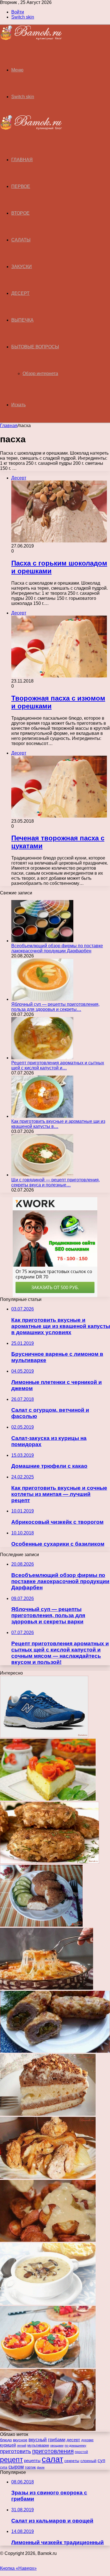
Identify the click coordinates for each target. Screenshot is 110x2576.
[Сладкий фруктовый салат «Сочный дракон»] (48, 2366)
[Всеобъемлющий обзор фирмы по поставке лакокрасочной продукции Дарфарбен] (42, 941)
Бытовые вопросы (35, 347)
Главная (9, 426)
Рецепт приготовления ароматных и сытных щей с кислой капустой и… (58, 1065)
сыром (16, 2467)
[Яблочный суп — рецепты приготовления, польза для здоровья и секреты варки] (42, 999)
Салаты (21, 240)
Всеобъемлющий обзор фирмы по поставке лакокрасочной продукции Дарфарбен (57, 948)
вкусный (38, 2440)
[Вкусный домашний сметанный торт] (48, 2114)
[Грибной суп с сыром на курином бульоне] (48, 2303)
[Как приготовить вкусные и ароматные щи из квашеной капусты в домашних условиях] (42, 1116)
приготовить (16, 2451)
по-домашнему (75, 2445)
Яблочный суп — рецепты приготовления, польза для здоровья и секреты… (55, 1007)
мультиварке (38, 2445)
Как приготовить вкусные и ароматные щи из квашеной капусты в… (58, 1124)
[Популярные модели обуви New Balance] (44, 1736)
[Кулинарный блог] (31, 39)
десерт (73, 2440)
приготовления (53, 2451)
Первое (21, 186)
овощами (57, 2445)
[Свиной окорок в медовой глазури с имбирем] (48, 2429)
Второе (20, 213)
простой (81, 2452)
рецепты (32, 2461)
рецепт (11, 2460)
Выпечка (22, 320)
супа (4, 2467)
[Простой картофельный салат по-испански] (48, 2240)
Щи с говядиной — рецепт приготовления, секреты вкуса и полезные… (56, 1182)
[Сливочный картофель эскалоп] (47, 1988)
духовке (87, 2440)
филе (41, 2467)
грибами (57, 2440)
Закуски (22, 267)
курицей (8, 2445)
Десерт (20, 293)
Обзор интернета (40, 373)
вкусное (20, 2440)
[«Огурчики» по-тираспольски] (55, 2051)
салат (52, 2459)
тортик (30, 2467)
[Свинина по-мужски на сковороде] (48, 2177)
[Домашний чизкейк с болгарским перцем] (48, 1799)
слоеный (88, 2461)
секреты (72, 2461)
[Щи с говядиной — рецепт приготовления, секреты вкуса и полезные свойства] (42, 1175)
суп (101, 2461)
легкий (22, 2445)
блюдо (6, 2440)
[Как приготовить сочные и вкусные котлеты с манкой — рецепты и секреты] (41, 1925)
